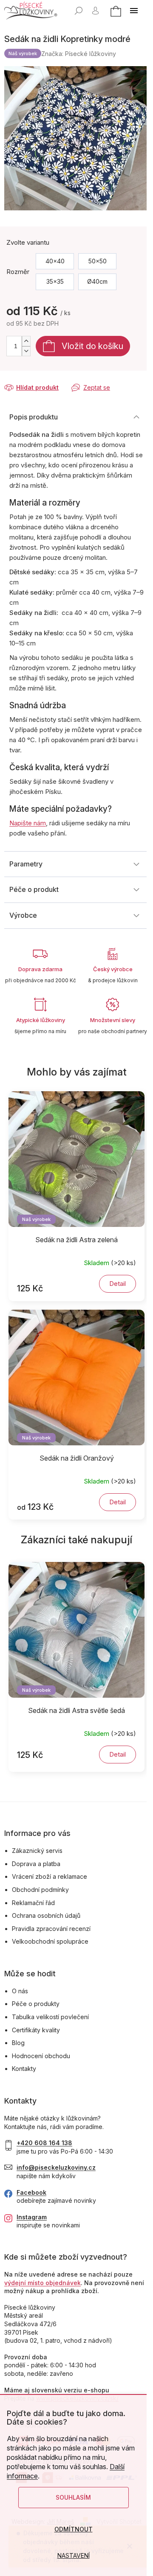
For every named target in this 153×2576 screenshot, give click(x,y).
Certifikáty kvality (36, 2030)
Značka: (79, 54)
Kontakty (24, 2069)
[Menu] (134, 11)
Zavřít (50, 379)
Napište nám (28, 823)
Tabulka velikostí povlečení (50, 2017)
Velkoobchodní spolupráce (50, 1941)
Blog (18, 2043)
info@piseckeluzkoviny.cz (56, 2167)
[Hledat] (79, 11)
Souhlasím (73, 2497)
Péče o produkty (36, 2004)
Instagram (32, 2217)
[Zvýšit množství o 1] (26, 341)
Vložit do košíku (92, 346)
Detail (118, 1284)
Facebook (31, 2192)
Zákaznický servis (37, 1851)
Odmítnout (74, 2529)
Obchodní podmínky (40, 1890)
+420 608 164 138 (44, 2143)
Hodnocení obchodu (41, 2056)
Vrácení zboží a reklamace (50, 1876)
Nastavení (74, 2555)
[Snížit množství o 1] (26, 351)
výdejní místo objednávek (42, 2283)
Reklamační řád (33, 1903)
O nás (20, 1991)
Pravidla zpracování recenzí (51, 1929)
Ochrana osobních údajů (46, 1915)
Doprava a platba (36, 1864)
